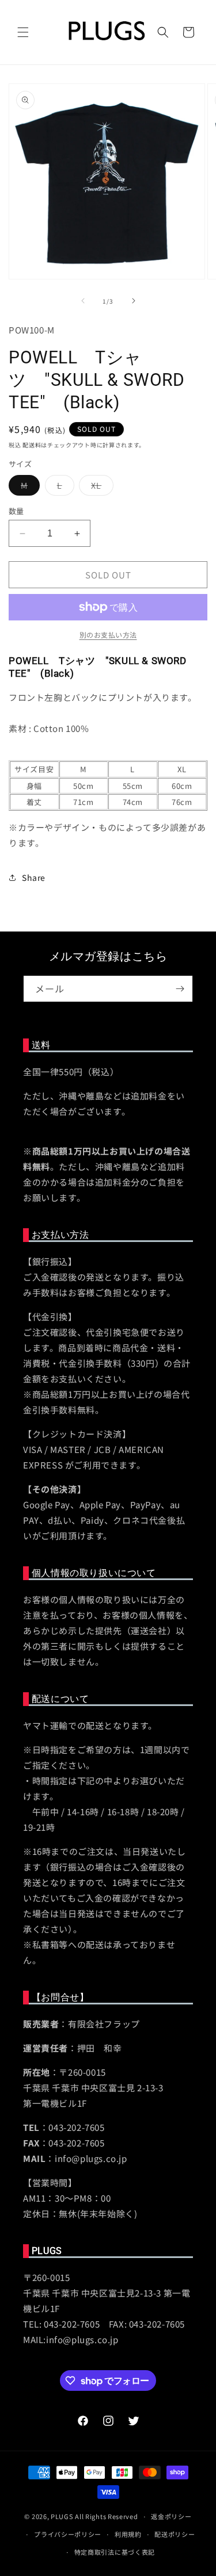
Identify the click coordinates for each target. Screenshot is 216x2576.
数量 (16, 511)
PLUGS (62, 2516)
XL (100, 487)
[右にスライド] (134, 301)
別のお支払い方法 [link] (108, 635)
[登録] (180, 989)
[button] (23, 32)
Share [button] (34, 877)
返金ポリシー (171, 2516)
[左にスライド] (83, 301)
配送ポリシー (175, 2534)
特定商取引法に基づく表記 (115, 2552)
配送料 (32, 445)
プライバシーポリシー (68, 2534)
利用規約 (128, 2534)
